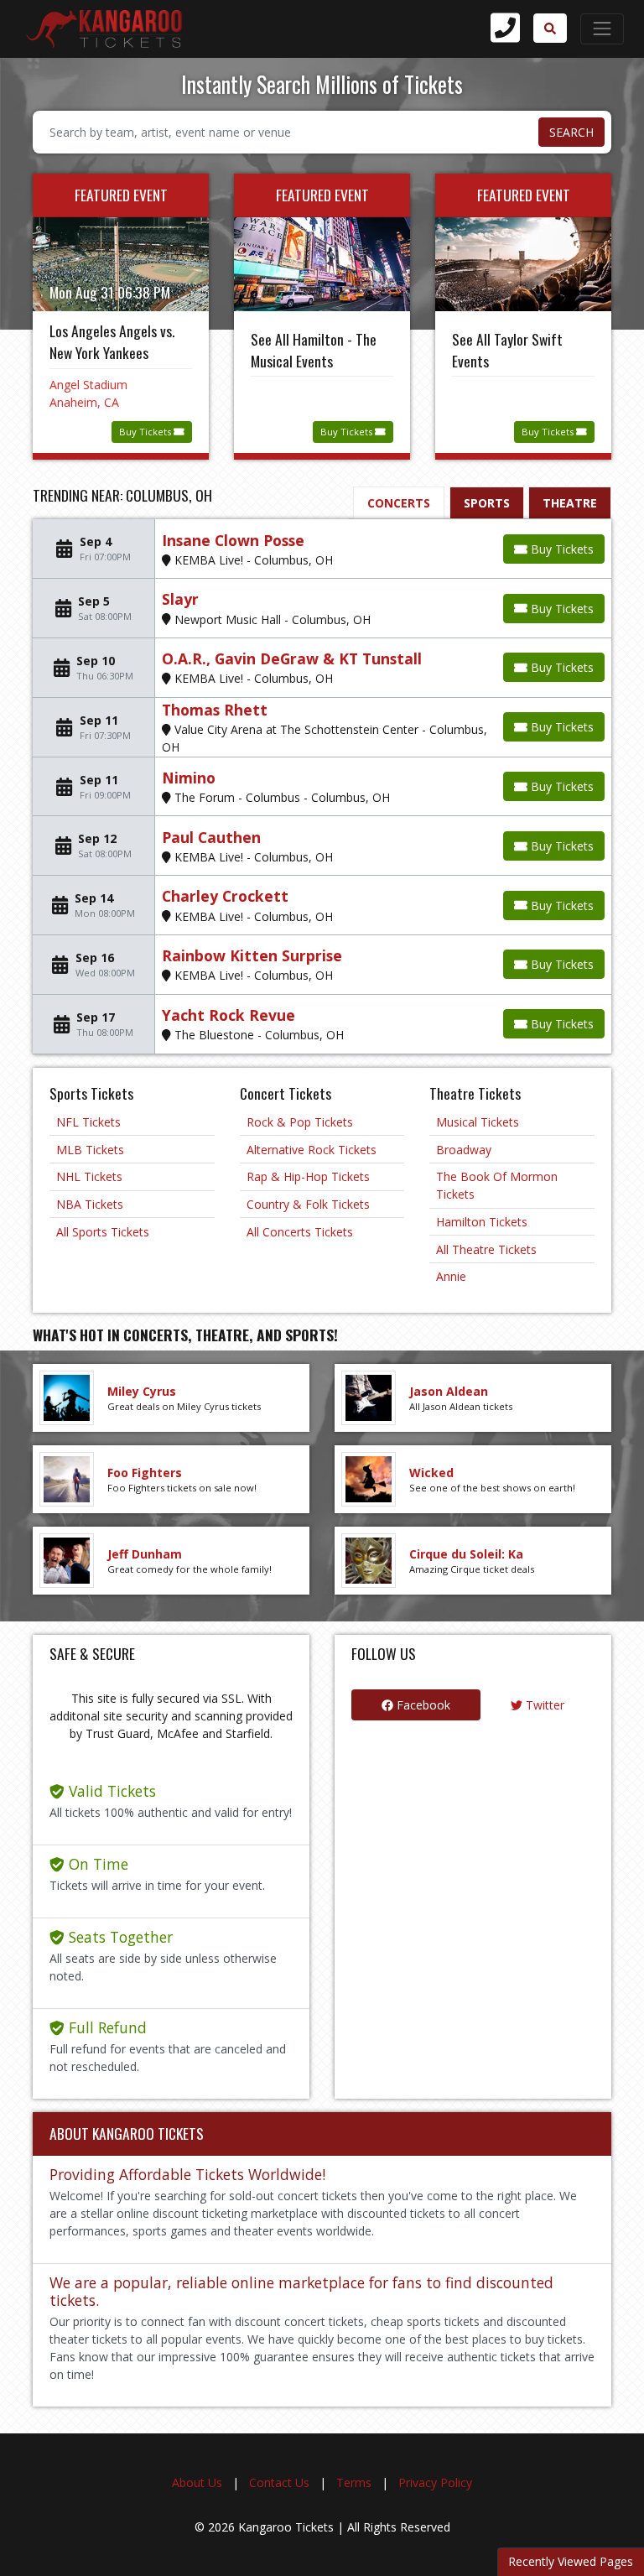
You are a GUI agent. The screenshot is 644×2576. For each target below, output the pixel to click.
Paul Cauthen (211, 837)
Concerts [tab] (399, 503)
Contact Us (279, 2482)
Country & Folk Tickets (308, 1204)
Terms (354, 2482)
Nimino (189, 778)
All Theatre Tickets (486, 1249)
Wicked (431, 1473)
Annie (451, 1276)
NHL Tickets (89, 1176)
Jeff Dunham (145, 1554)
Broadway (464, 1150)
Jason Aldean (449, 1391)
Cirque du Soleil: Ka (466, 1554)
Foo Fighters (145, 1473)
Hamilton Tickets (482, 1222)
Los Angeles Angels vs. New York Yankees (112, 341)
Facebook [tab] (422, 1705)
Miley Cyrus (142, 1391)
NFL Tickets (88, 1122)
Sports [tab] (487, 503)
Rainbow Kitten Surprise (252, 955)
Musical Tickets (478, 1122)
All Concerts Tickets (300, 1232)
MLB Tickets (90, 1150)
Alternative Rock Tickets (312, 1150)
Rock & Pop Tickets (300, 1122)
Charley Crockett (225, 896)
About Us (197, 2482)
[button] (550, 28)
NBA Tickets (90, 1204)
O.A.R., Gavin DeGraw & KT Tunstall (292, 658)
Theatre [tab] (570, 503)
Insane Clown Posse (233, 540)
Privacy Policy (435, 2482)
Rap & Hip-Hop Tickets (308, 1176)
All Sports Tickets (103, 1232)
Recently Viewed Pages (571, 2561)
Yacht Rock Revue (229, 1015)
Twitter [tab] (543, 1705)
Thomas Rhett (215, 710)
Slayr (180, 599)
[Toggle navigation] (602, 29)
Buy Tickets (146, 432)
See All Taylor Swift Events (507, 350)
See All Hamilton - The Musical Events (314, 350)
